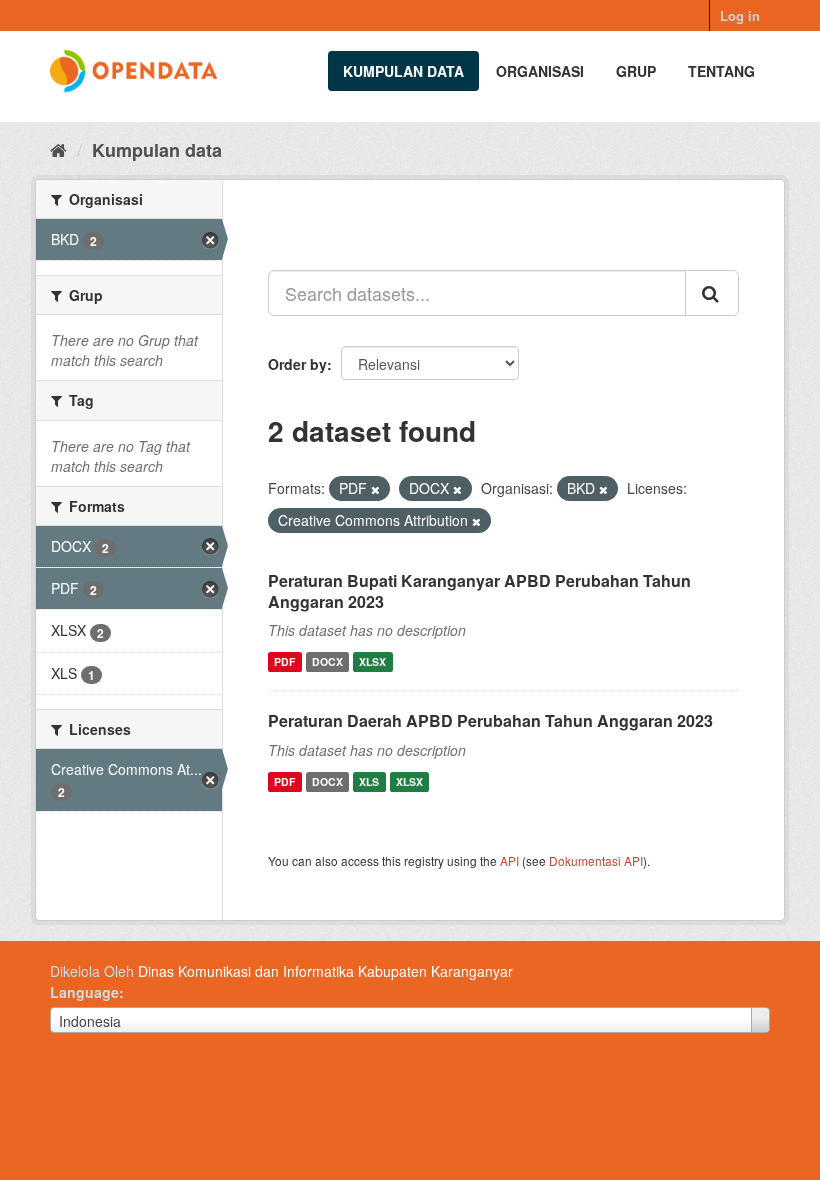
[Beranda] (58, 149)
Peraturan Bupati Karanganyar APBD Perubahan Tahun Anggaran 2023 (479, 591)
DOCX (327, 661)
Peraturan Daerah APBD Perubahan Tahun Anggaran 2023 (490, 720)
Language (84, 992)
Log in (740, 15)
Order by (297, 364)
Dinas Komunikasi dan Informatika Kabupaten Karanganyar (325, 971)
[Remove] (375, 489)
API (509, 860)
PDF (284, 661)
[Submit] (712, 293)
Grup (636, 71)
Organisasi (540, 71)
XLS (369, 781)
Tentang (721, 71)
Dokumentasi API (596, 860)
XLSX (372, 661)
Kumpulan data (403, 71)
